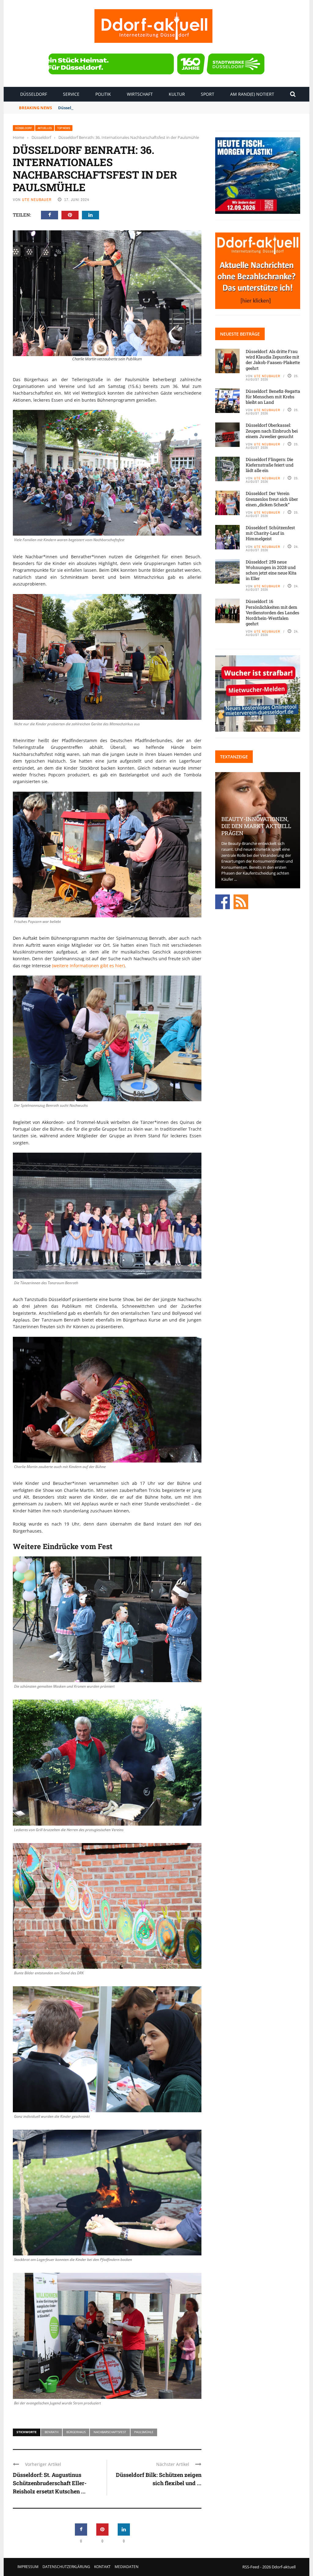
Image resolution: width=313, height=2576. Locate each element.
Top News (64, 128)
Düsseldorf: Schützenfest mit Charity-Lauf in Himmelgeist (270, 533)
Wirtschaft (140, 94)
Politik (103, 94)
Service (71, 94)
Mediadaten (127, 2567)
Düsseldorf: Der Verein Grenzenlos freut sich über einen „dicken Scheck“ (272, 499)
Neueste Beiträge (240, 334)
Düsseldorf (34, 94)
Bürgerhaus (76, 2432)
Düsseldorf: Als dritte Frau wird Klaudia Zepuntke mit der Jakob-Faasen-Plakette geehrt (273, 360)
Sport (208, 94)
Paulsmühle (144, 2432)
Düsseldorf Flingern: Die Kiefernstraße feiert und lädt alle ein (270, 465)
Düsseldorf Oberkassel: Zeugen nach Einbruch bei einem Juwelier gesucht (272, 431)
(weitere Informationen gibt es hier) (88, 966)
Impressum (28, 2567)
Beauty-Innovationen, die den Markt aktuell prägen (256, 826)
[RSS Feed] (241, 901)
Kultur (177, 94)
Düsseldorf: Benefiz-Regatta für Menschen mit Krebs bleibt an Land (125, 108)
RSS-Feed (251, 2567)
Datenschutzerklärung (66, 2567)
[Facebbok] (223, 901)
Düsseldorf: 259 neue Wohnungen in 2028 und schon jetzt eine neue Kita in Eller (271, 570)
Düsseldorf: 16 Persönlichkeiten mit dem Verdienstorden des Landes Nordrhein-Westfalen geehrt (272, 612)
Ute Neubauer (37, 200)
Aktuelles (45, 128)
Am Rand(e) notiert (252, 94)
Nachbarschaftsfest (110, 2432)
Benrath (52, 2432)
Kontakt (102, 2567)
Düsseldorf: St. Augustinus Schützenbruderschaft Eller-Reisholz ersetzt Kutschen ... (50, 2483)
